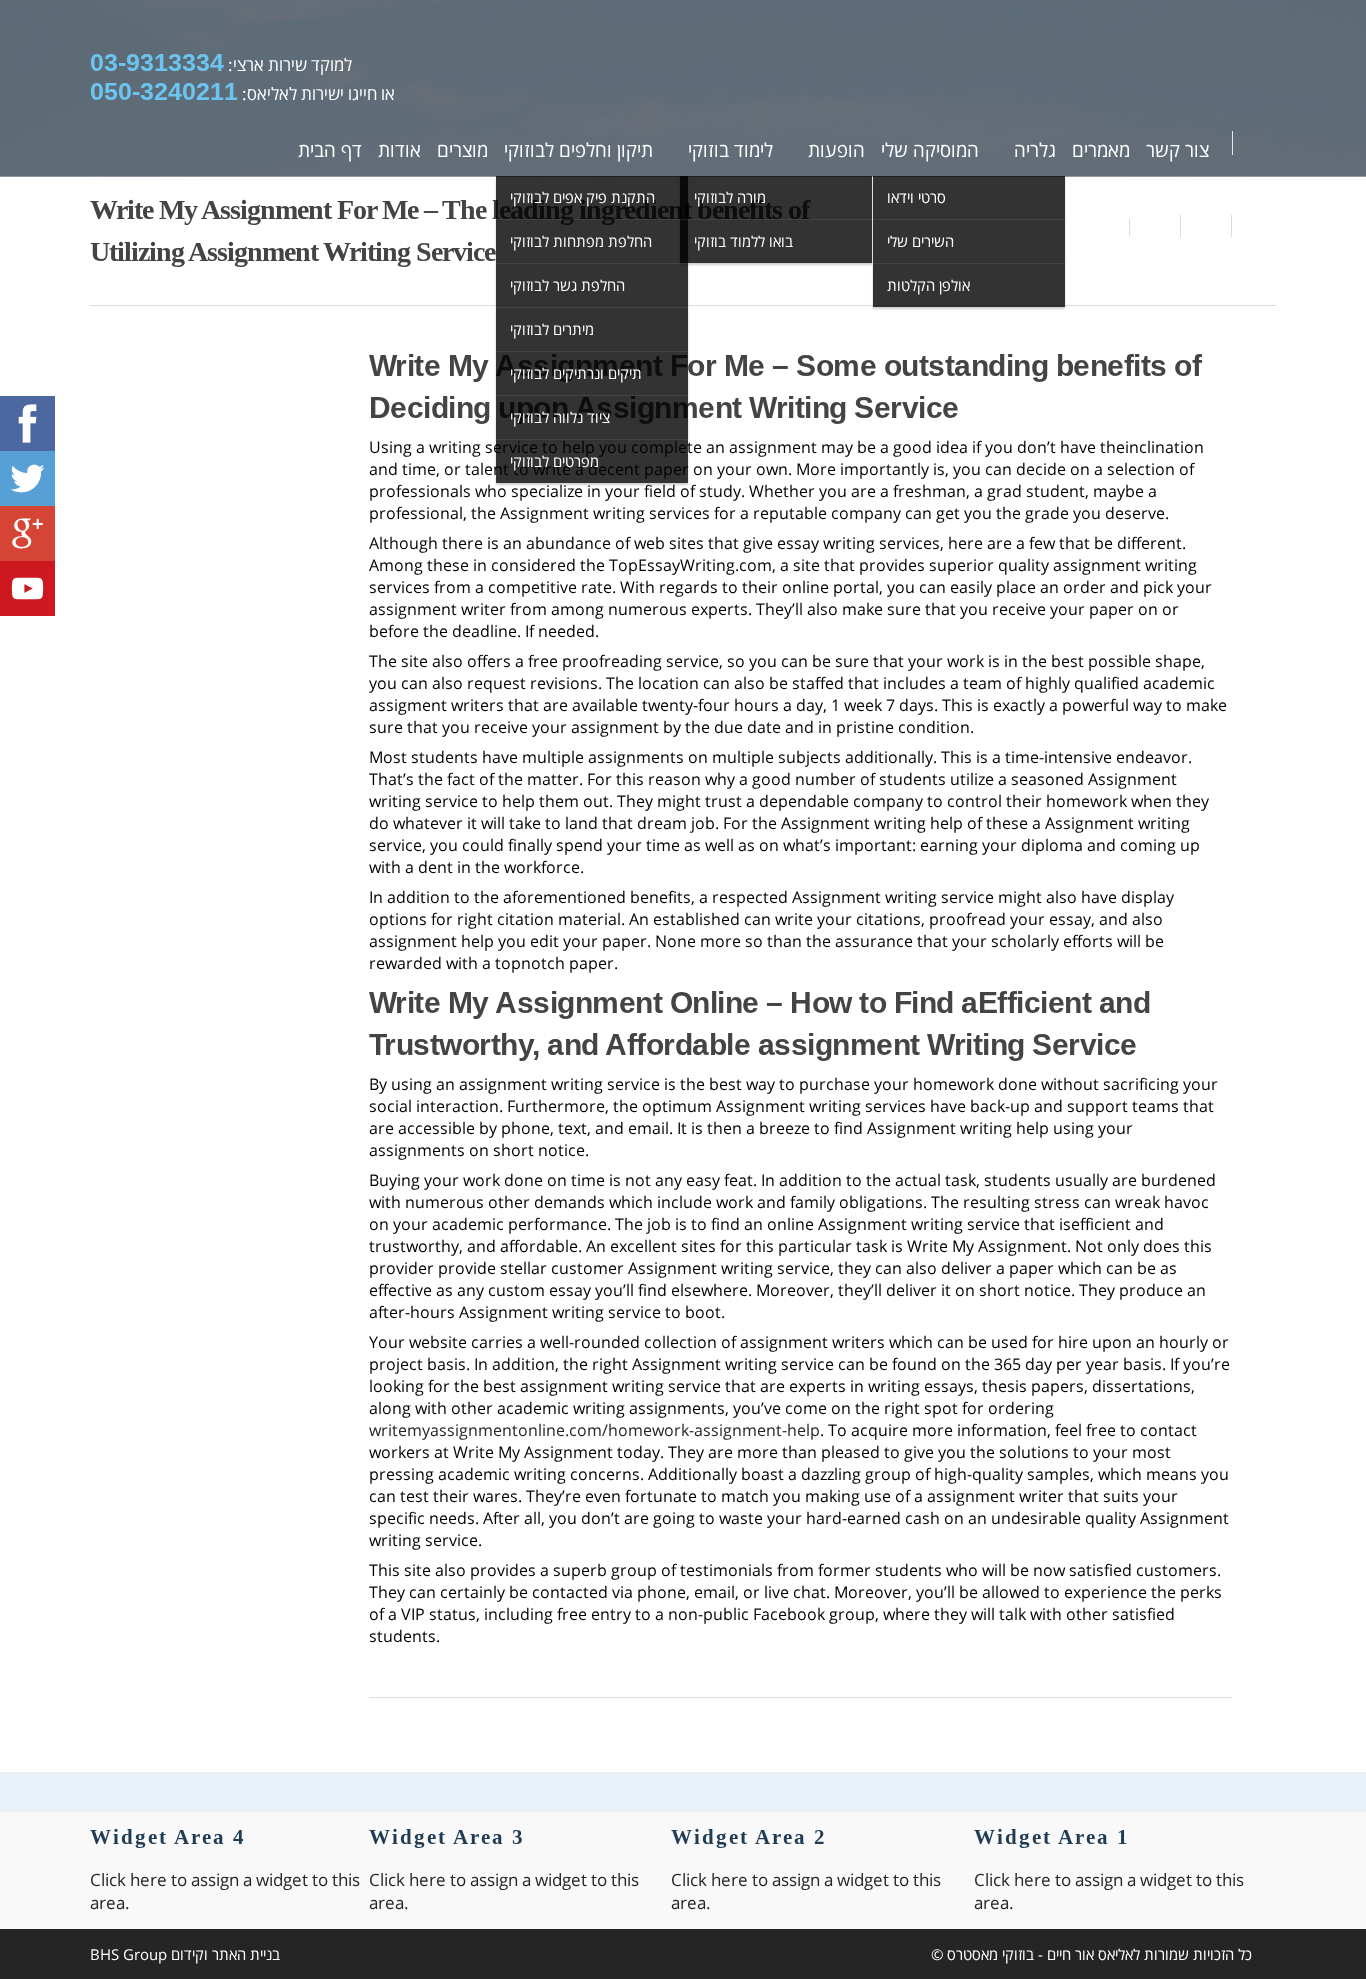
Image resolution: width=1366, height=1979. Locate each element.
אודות (399, 150)
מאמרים (1101, 150)
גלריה (1035, 150)
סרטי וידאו (916, 197)
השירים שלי (920, 241)
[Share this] (1155, 226)
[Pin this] (1254, 226)
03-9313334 (157, 62)
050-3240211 (164, 91)
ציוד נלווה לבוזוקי (560, 417)
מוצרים (462, 150)
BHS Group (128, 1954)
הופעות (836, 150)
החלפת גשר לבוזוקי (567, 285)
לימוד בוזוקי (730, 150)
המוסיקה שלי (930, 150)
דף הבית (330, 150)
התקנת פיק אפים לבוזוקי (582, 197)
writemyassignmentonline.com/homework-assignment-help (594, 1430)
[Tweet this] (1206, 226)
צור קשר (1177, 150)
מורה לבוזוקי (730, 197)
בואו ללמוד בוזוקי (743, 241)
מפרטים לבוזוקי (554, 461)
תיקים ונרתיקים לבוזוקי (576, 373)
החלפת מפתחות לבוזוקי (581, 241)
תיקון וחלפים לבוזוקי (578, 150)
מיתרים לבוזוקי (552, 329)
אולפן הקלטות (928, 285)
